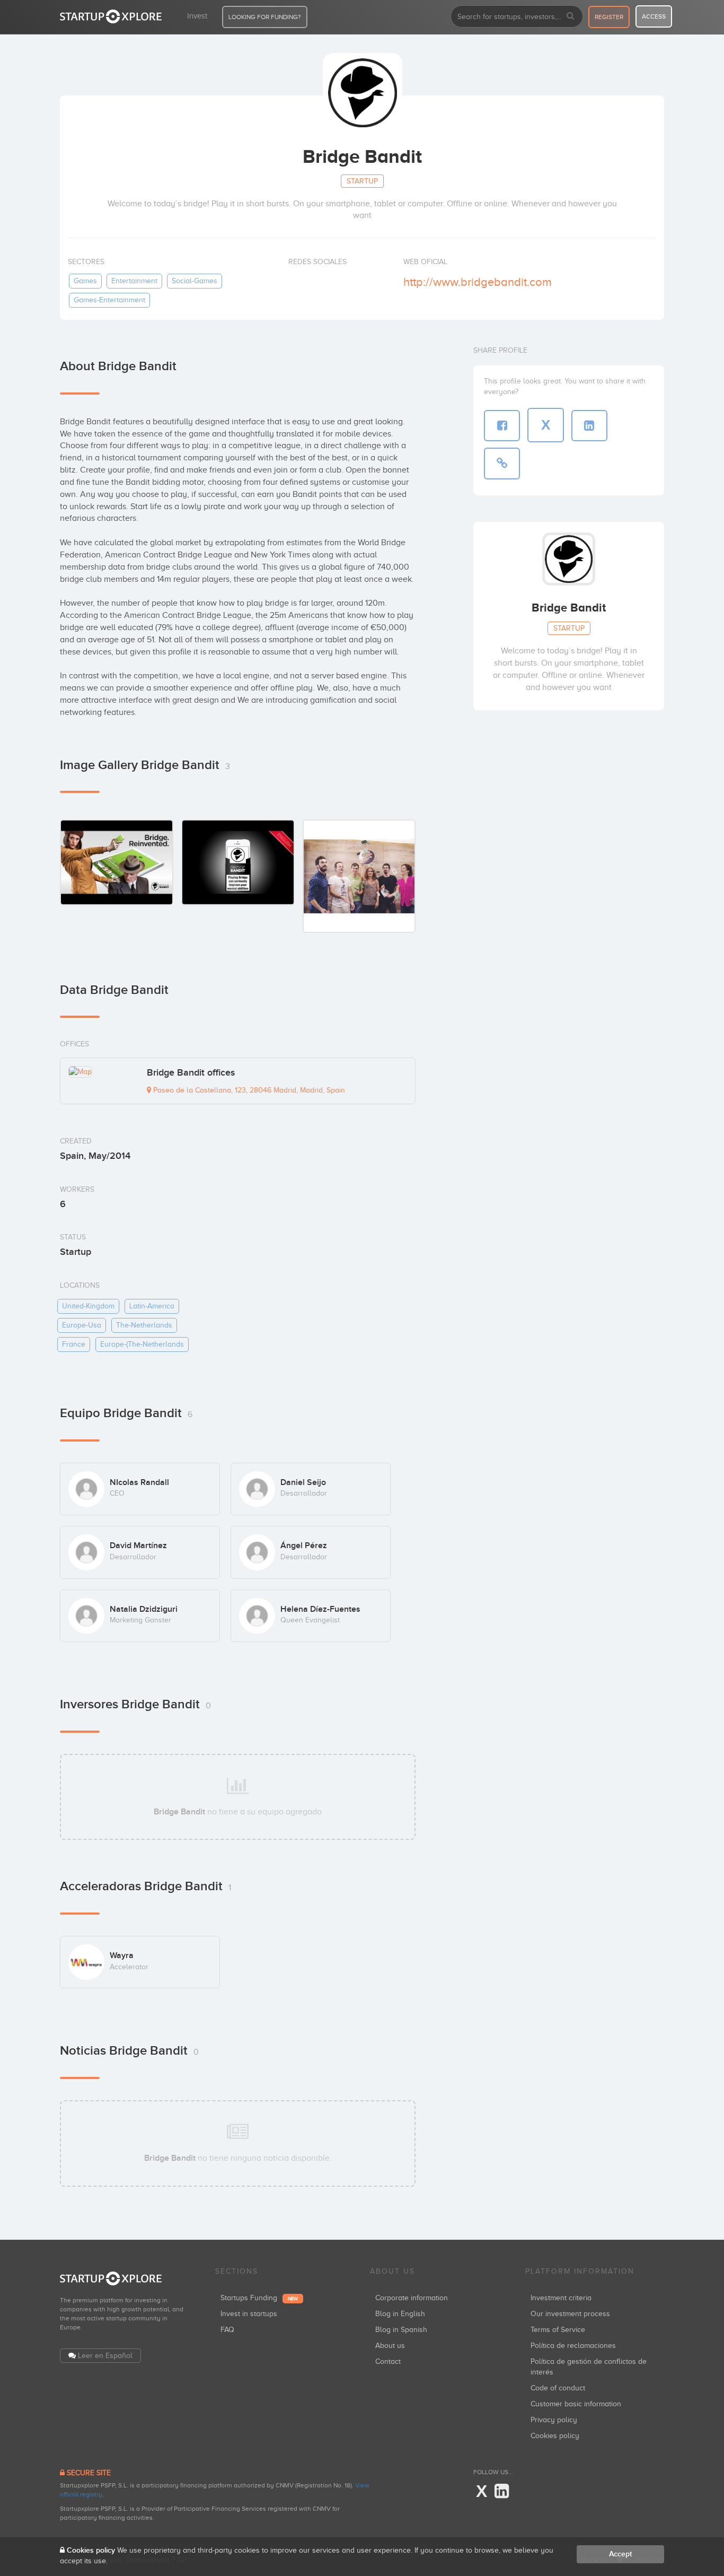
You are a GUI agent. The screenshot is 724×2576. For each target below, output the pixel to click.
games (85, 281)
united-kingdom (88, 1306)
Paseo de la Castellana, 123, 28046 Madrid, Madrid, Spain (248, 1090)
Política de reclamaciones (573, 2346)
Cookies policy (555, 2436)
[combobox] (517, 16)
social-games (195, 281)
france (74, 1344)
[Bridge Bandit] (359, 876)
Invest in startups (249, 2314)
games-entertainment (109, 300)
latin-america (152, 1306)
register (609, 17)
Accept (620, 2554)
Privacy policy (554, 2420)
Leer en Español (105, 2356)
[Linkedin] (502, 2492)
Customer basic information (576, 2404)
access (654, 16)
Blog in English (400, 2314)
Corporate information (412, 2298)
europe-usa (82, 1325)
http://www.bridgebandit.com (478, 282)
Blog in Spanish (401, 2330)
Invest (197, 16)
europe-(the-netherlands (142, 1344)
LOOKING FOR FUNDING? (265, 17)
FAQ (227, 2330)
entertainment (134, 281)
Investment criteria (561, 2298)
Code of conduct (558, 2388)
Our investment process (570, 2314)
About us (390, 2346)
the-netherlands (144, 1325)
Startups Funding (259, 2298)
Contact (388, 2361)
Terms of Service (558, 2330)
